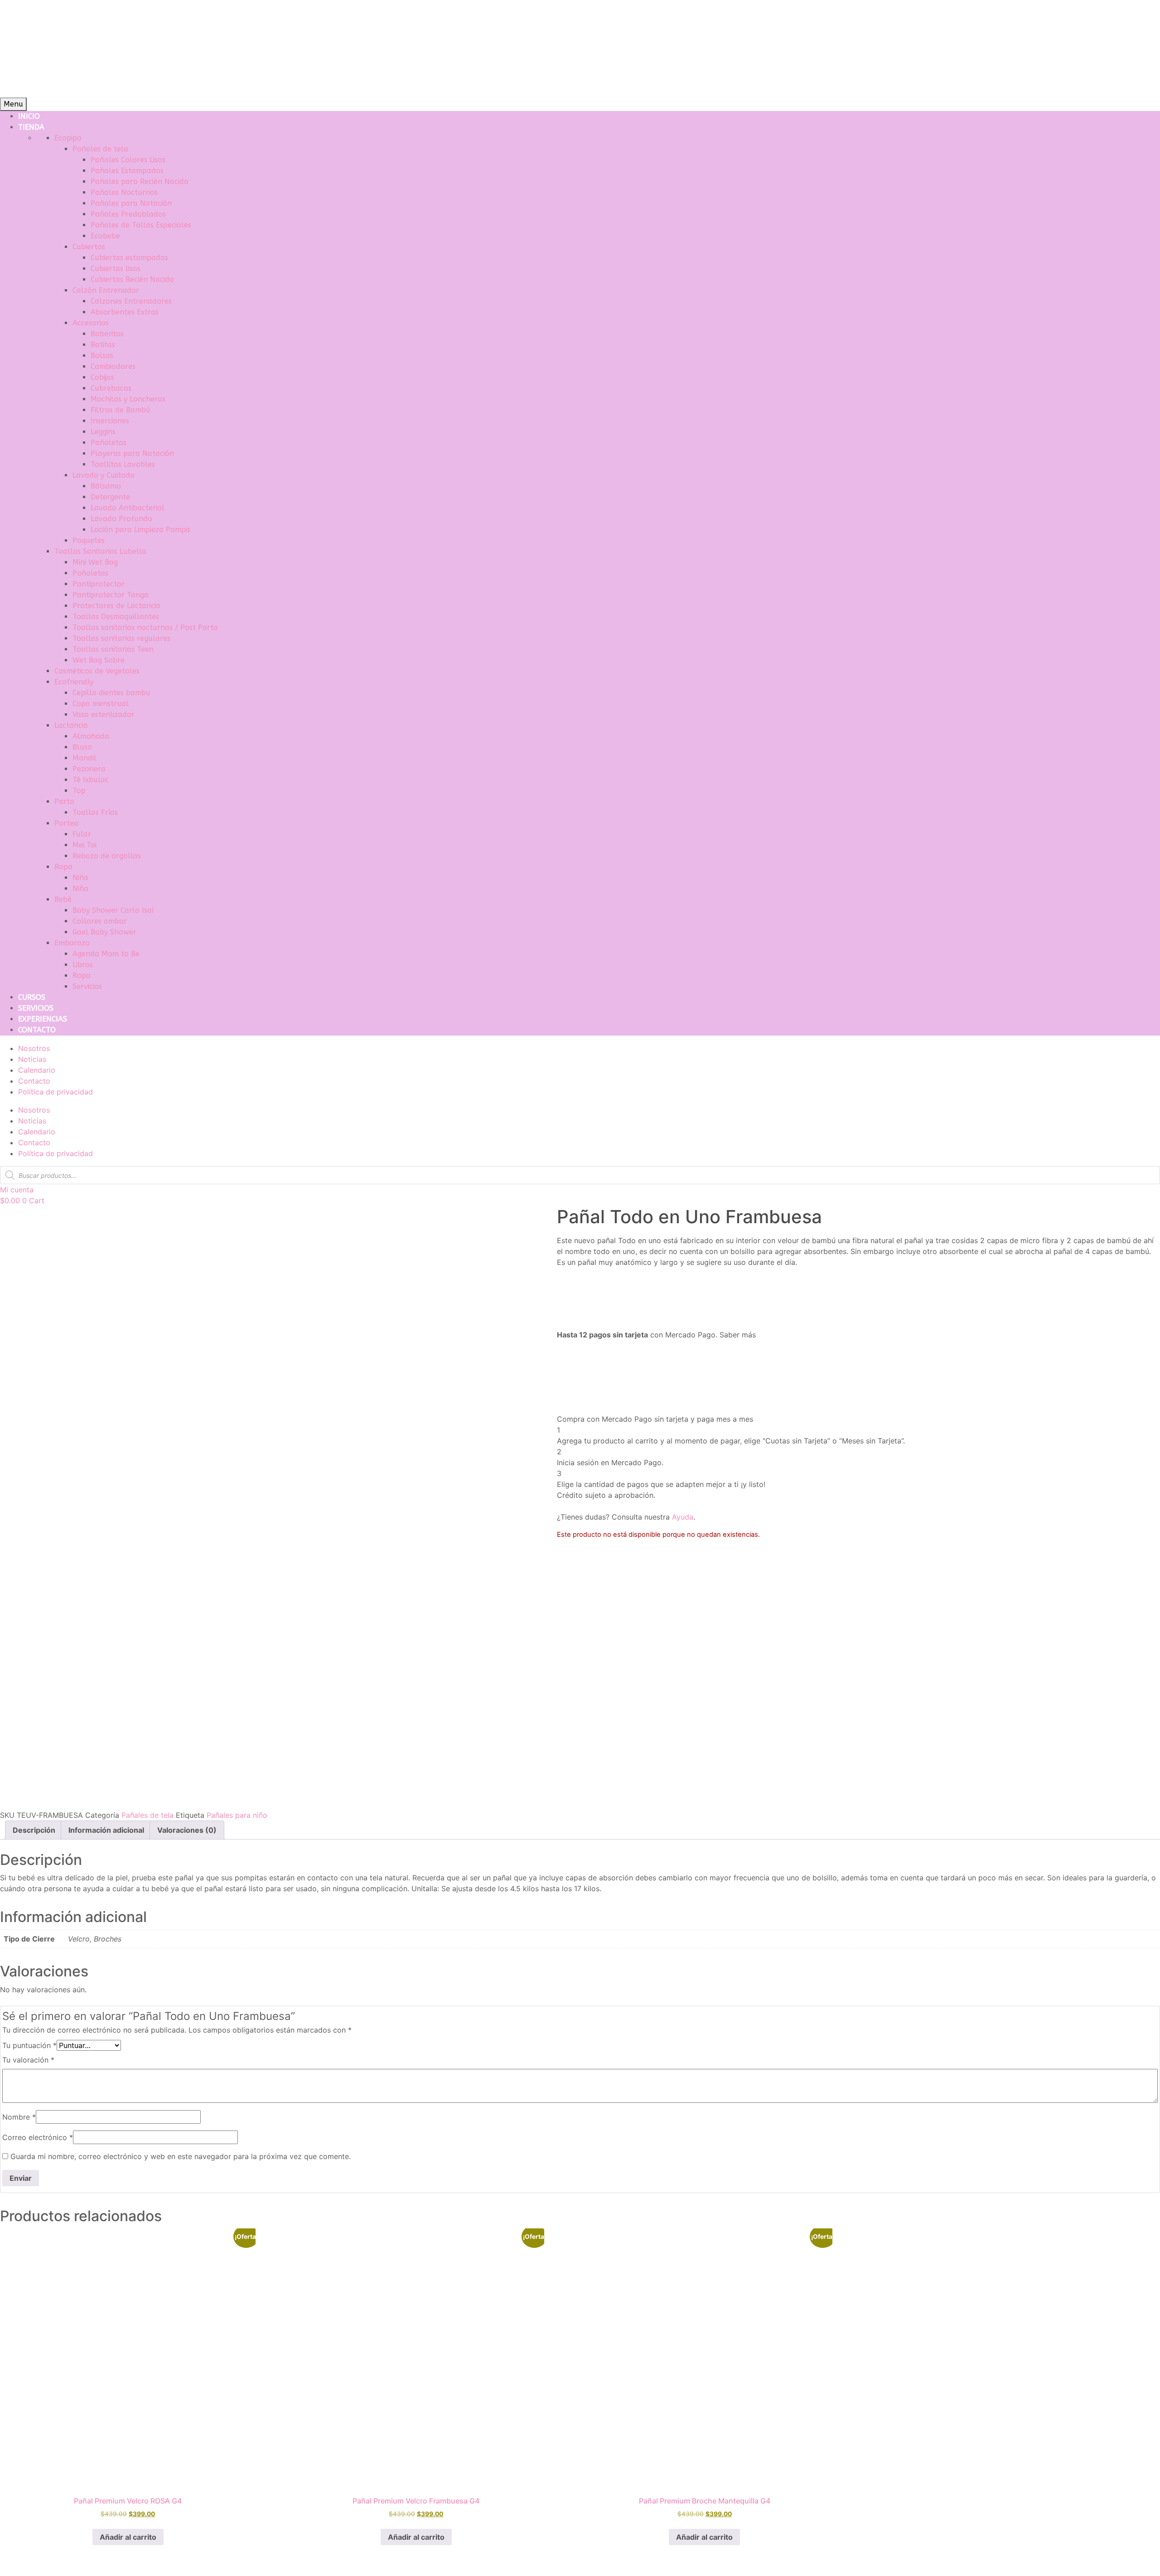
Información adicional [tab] (106, 1830)
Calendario (37, 1070)
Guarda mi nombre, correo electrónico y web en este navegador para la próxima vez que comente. (181, 2156)
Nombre (19, 2117)
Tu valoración (28, 2060)
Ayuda (683, 1517)
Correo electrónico (38, 2137)
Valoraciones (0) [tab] (187, 1830)
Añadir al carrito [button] (128, 2537)
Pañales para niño (237, 1815)
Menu (13, 104)
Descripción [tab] (34, 1830)
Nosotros (34, 1048)
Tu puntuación (29, 2045)
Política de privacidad (56, 1092)
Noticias (32, 1059)
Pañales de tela (147, 1815)
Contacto (34, 1081)
